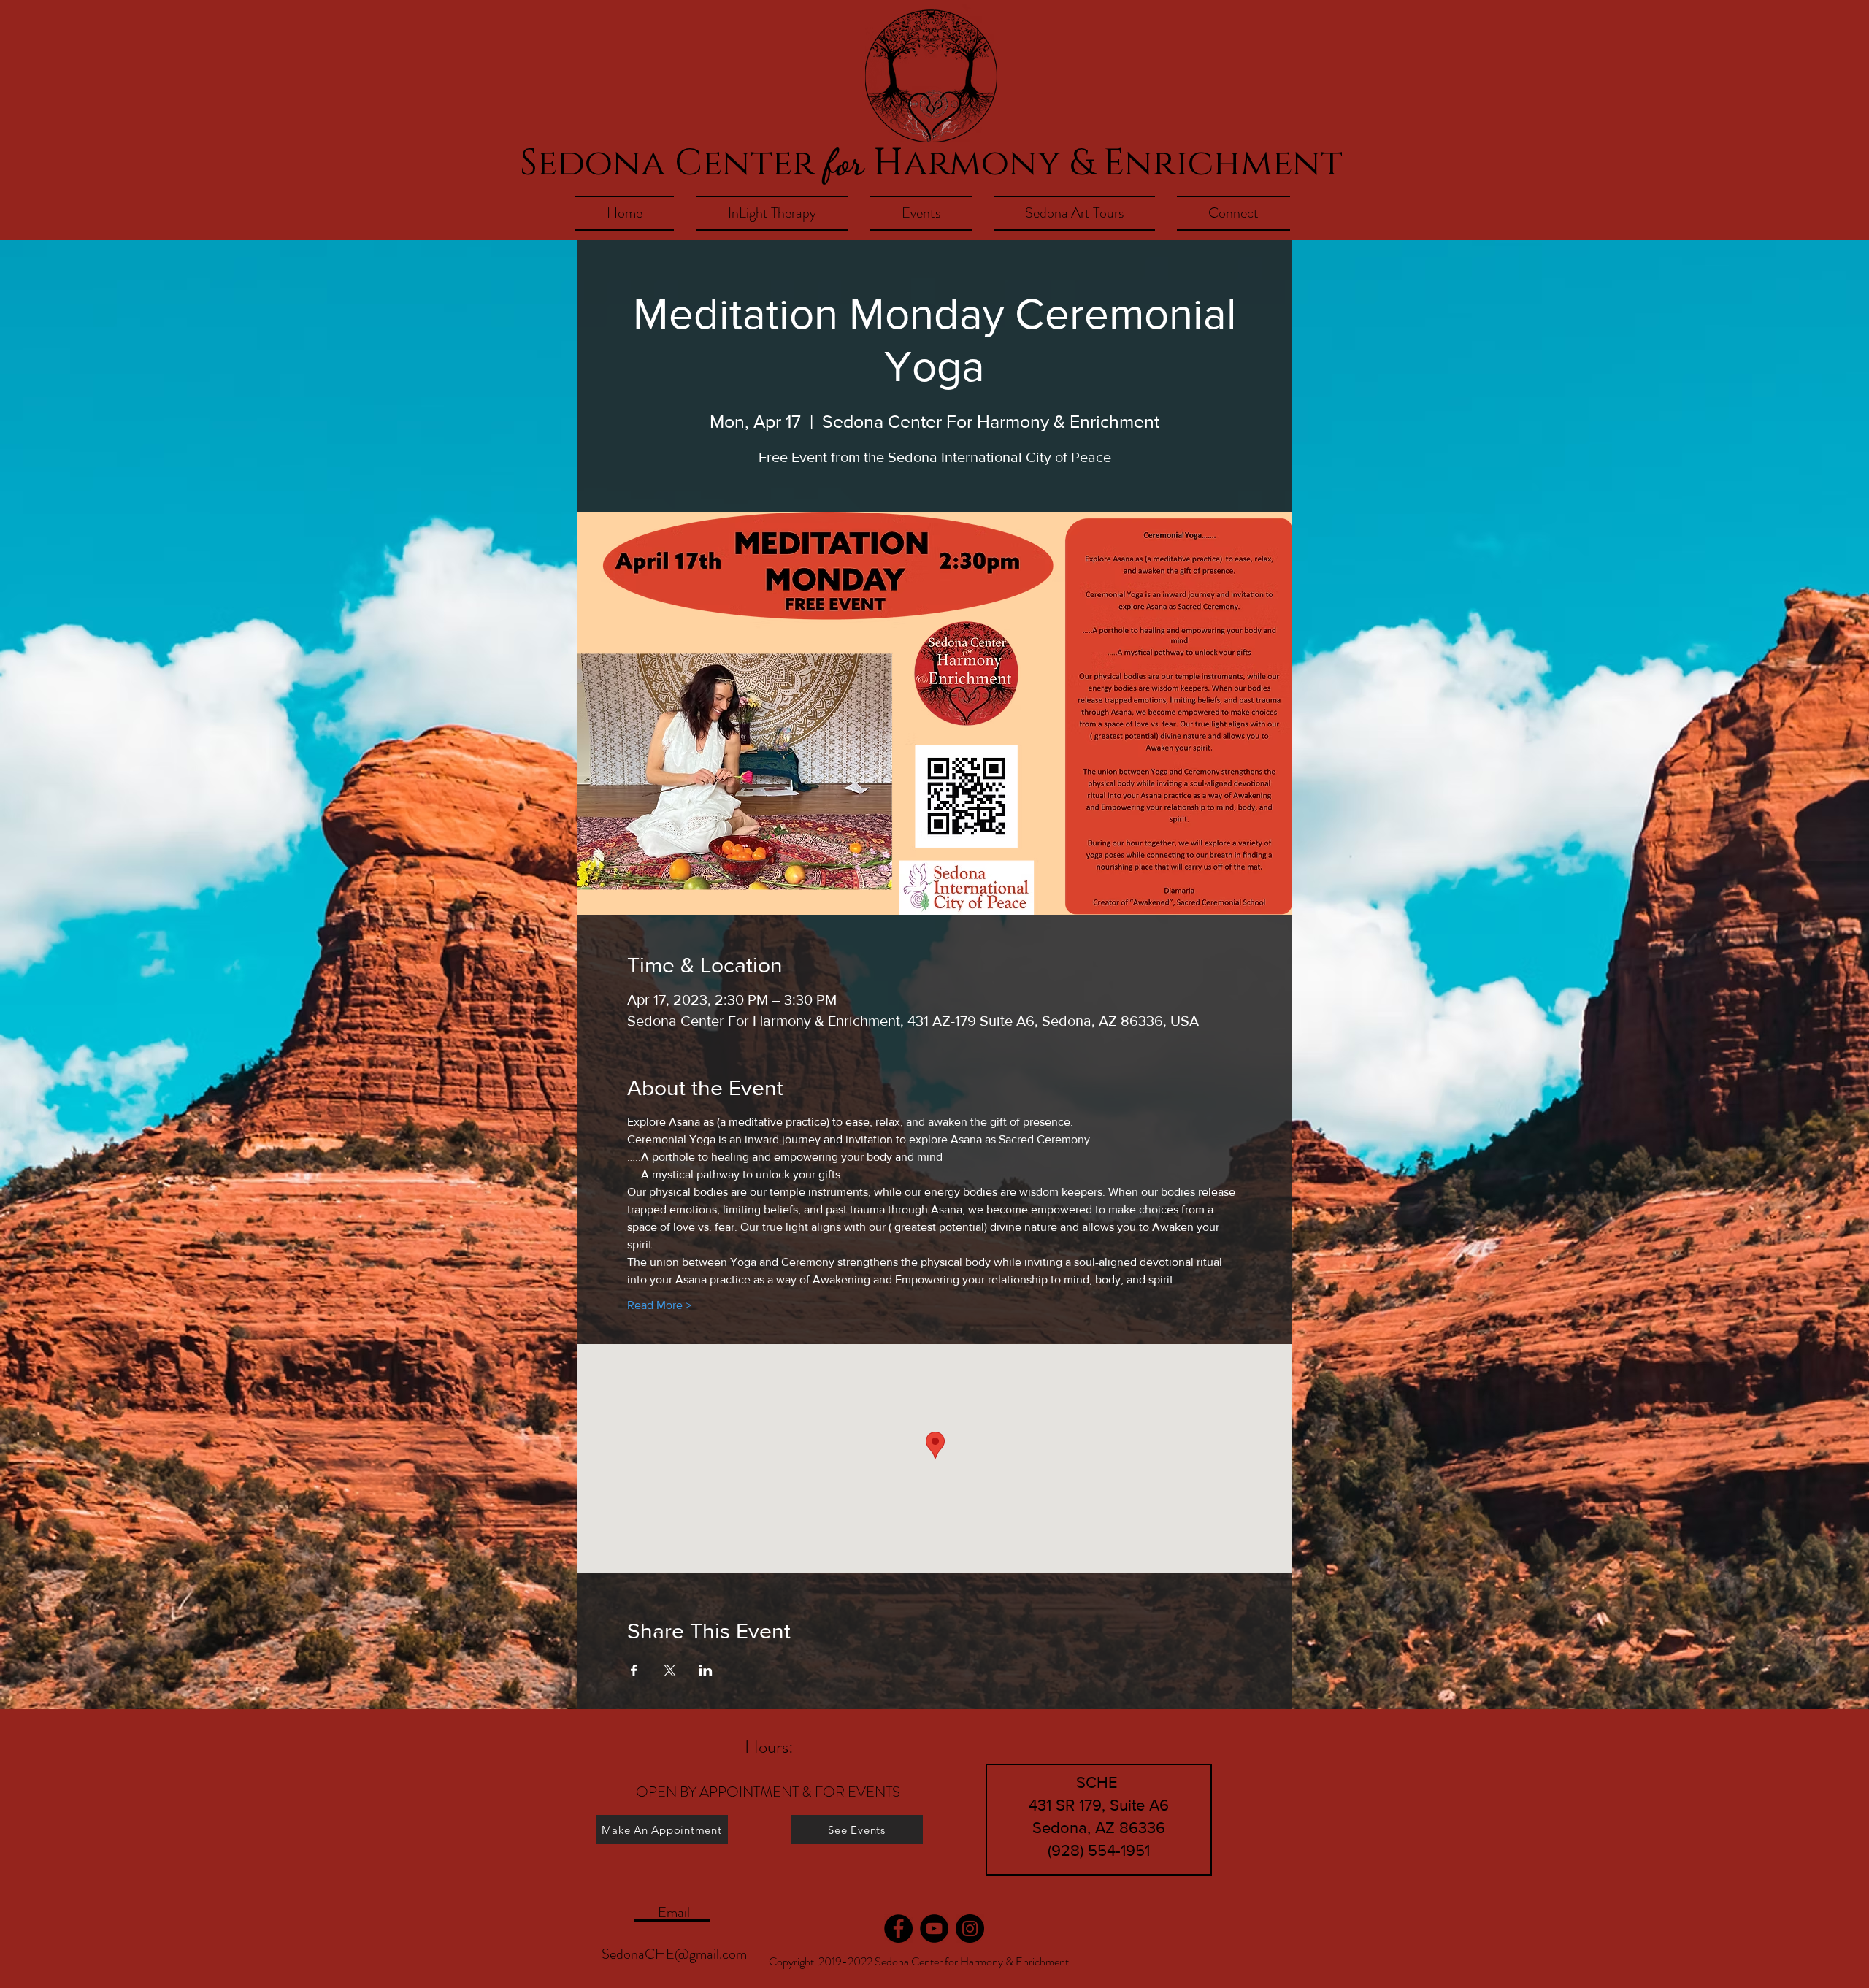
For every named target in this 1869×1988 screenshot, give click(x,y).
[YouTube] (934, 1928)
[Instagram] (970, 1928)
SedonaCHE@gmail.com (674, 1954)
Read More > (659, 1305)
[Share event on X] (670, 1670)
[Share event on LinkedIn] (706, 1670)
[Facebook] (898, 1928)
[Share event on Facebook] (634, 1670)
